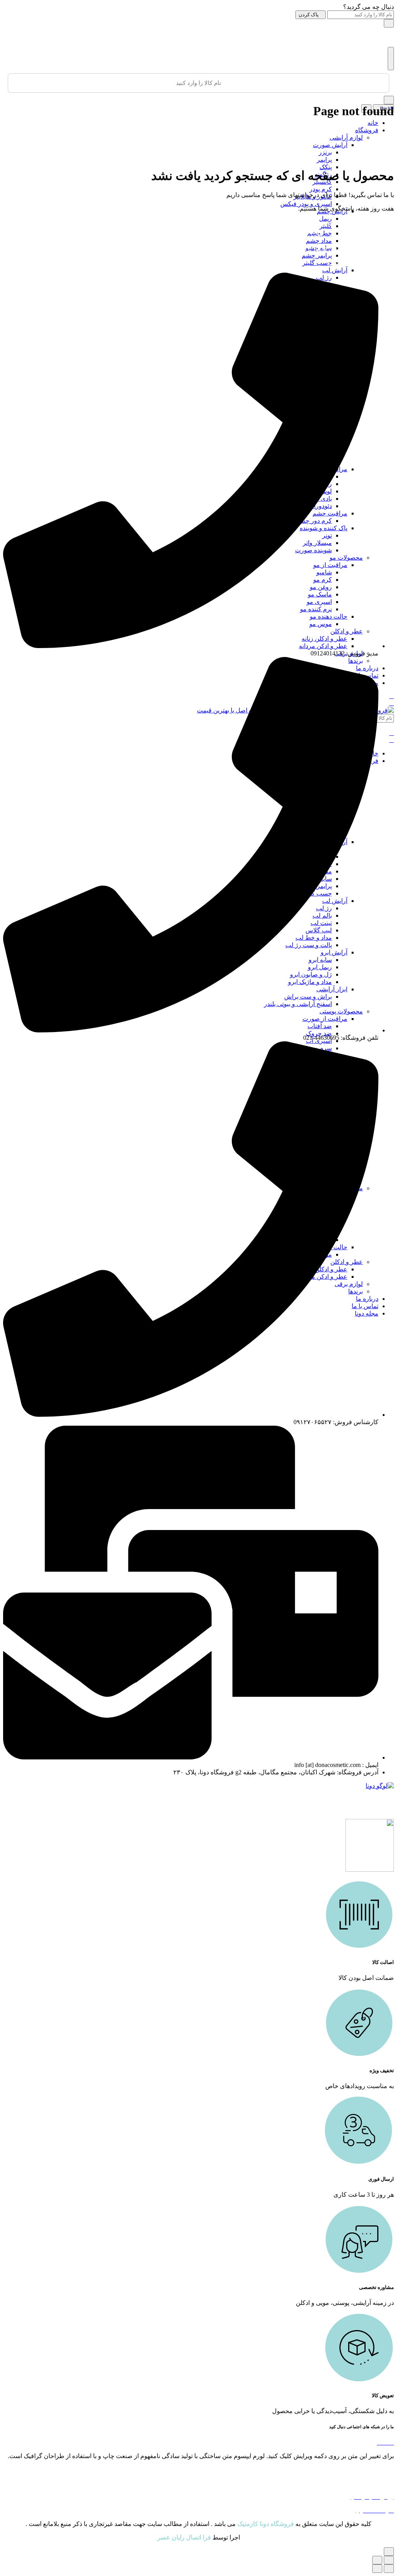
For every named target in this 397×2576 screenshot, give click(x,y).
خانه (373, 123)
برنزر (325, 152)
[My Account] (392, 105)
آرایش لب (335, 270)
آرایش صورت (330, 145)
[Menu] (391, 59)
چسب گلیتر (317, 263)
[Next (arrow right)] (377, 2569)
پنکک (326, 167)
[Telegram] (386, 2442)
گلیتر (326, 226)
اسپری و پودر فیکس (306, 204)
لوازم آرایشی (346, 137)
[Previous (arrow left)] (389, 2569)
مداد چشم (319, 241)
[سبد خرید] (384, 105)
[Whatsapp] (392, 2442)
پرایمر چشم (317, 255)
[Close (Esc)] (389, 2560)
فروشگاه (367, 130)
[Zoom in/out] (377, 2560)
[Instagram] (380, 2442)
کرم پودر (321, 189)
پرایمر (324, 160)
